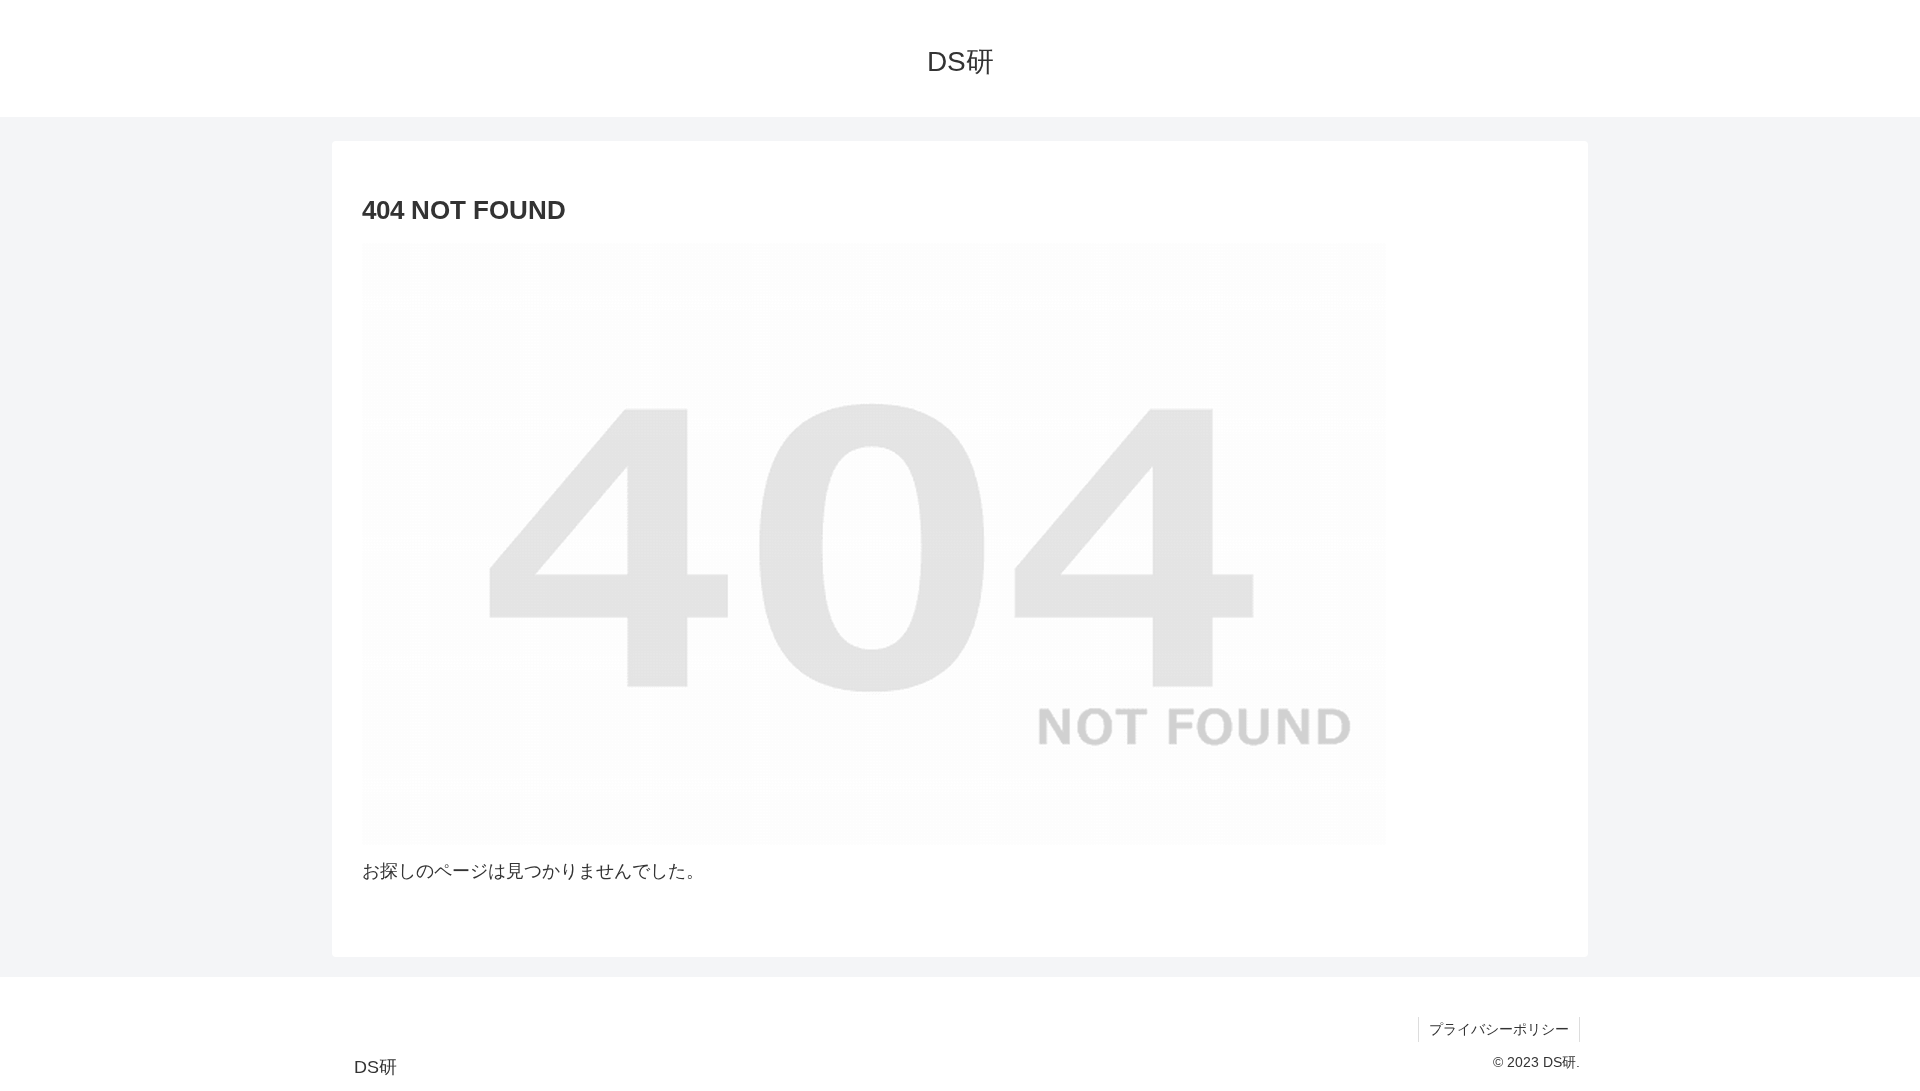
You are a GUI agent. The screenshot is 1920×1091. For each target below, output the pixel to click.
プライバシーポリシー (1499, 1029)
